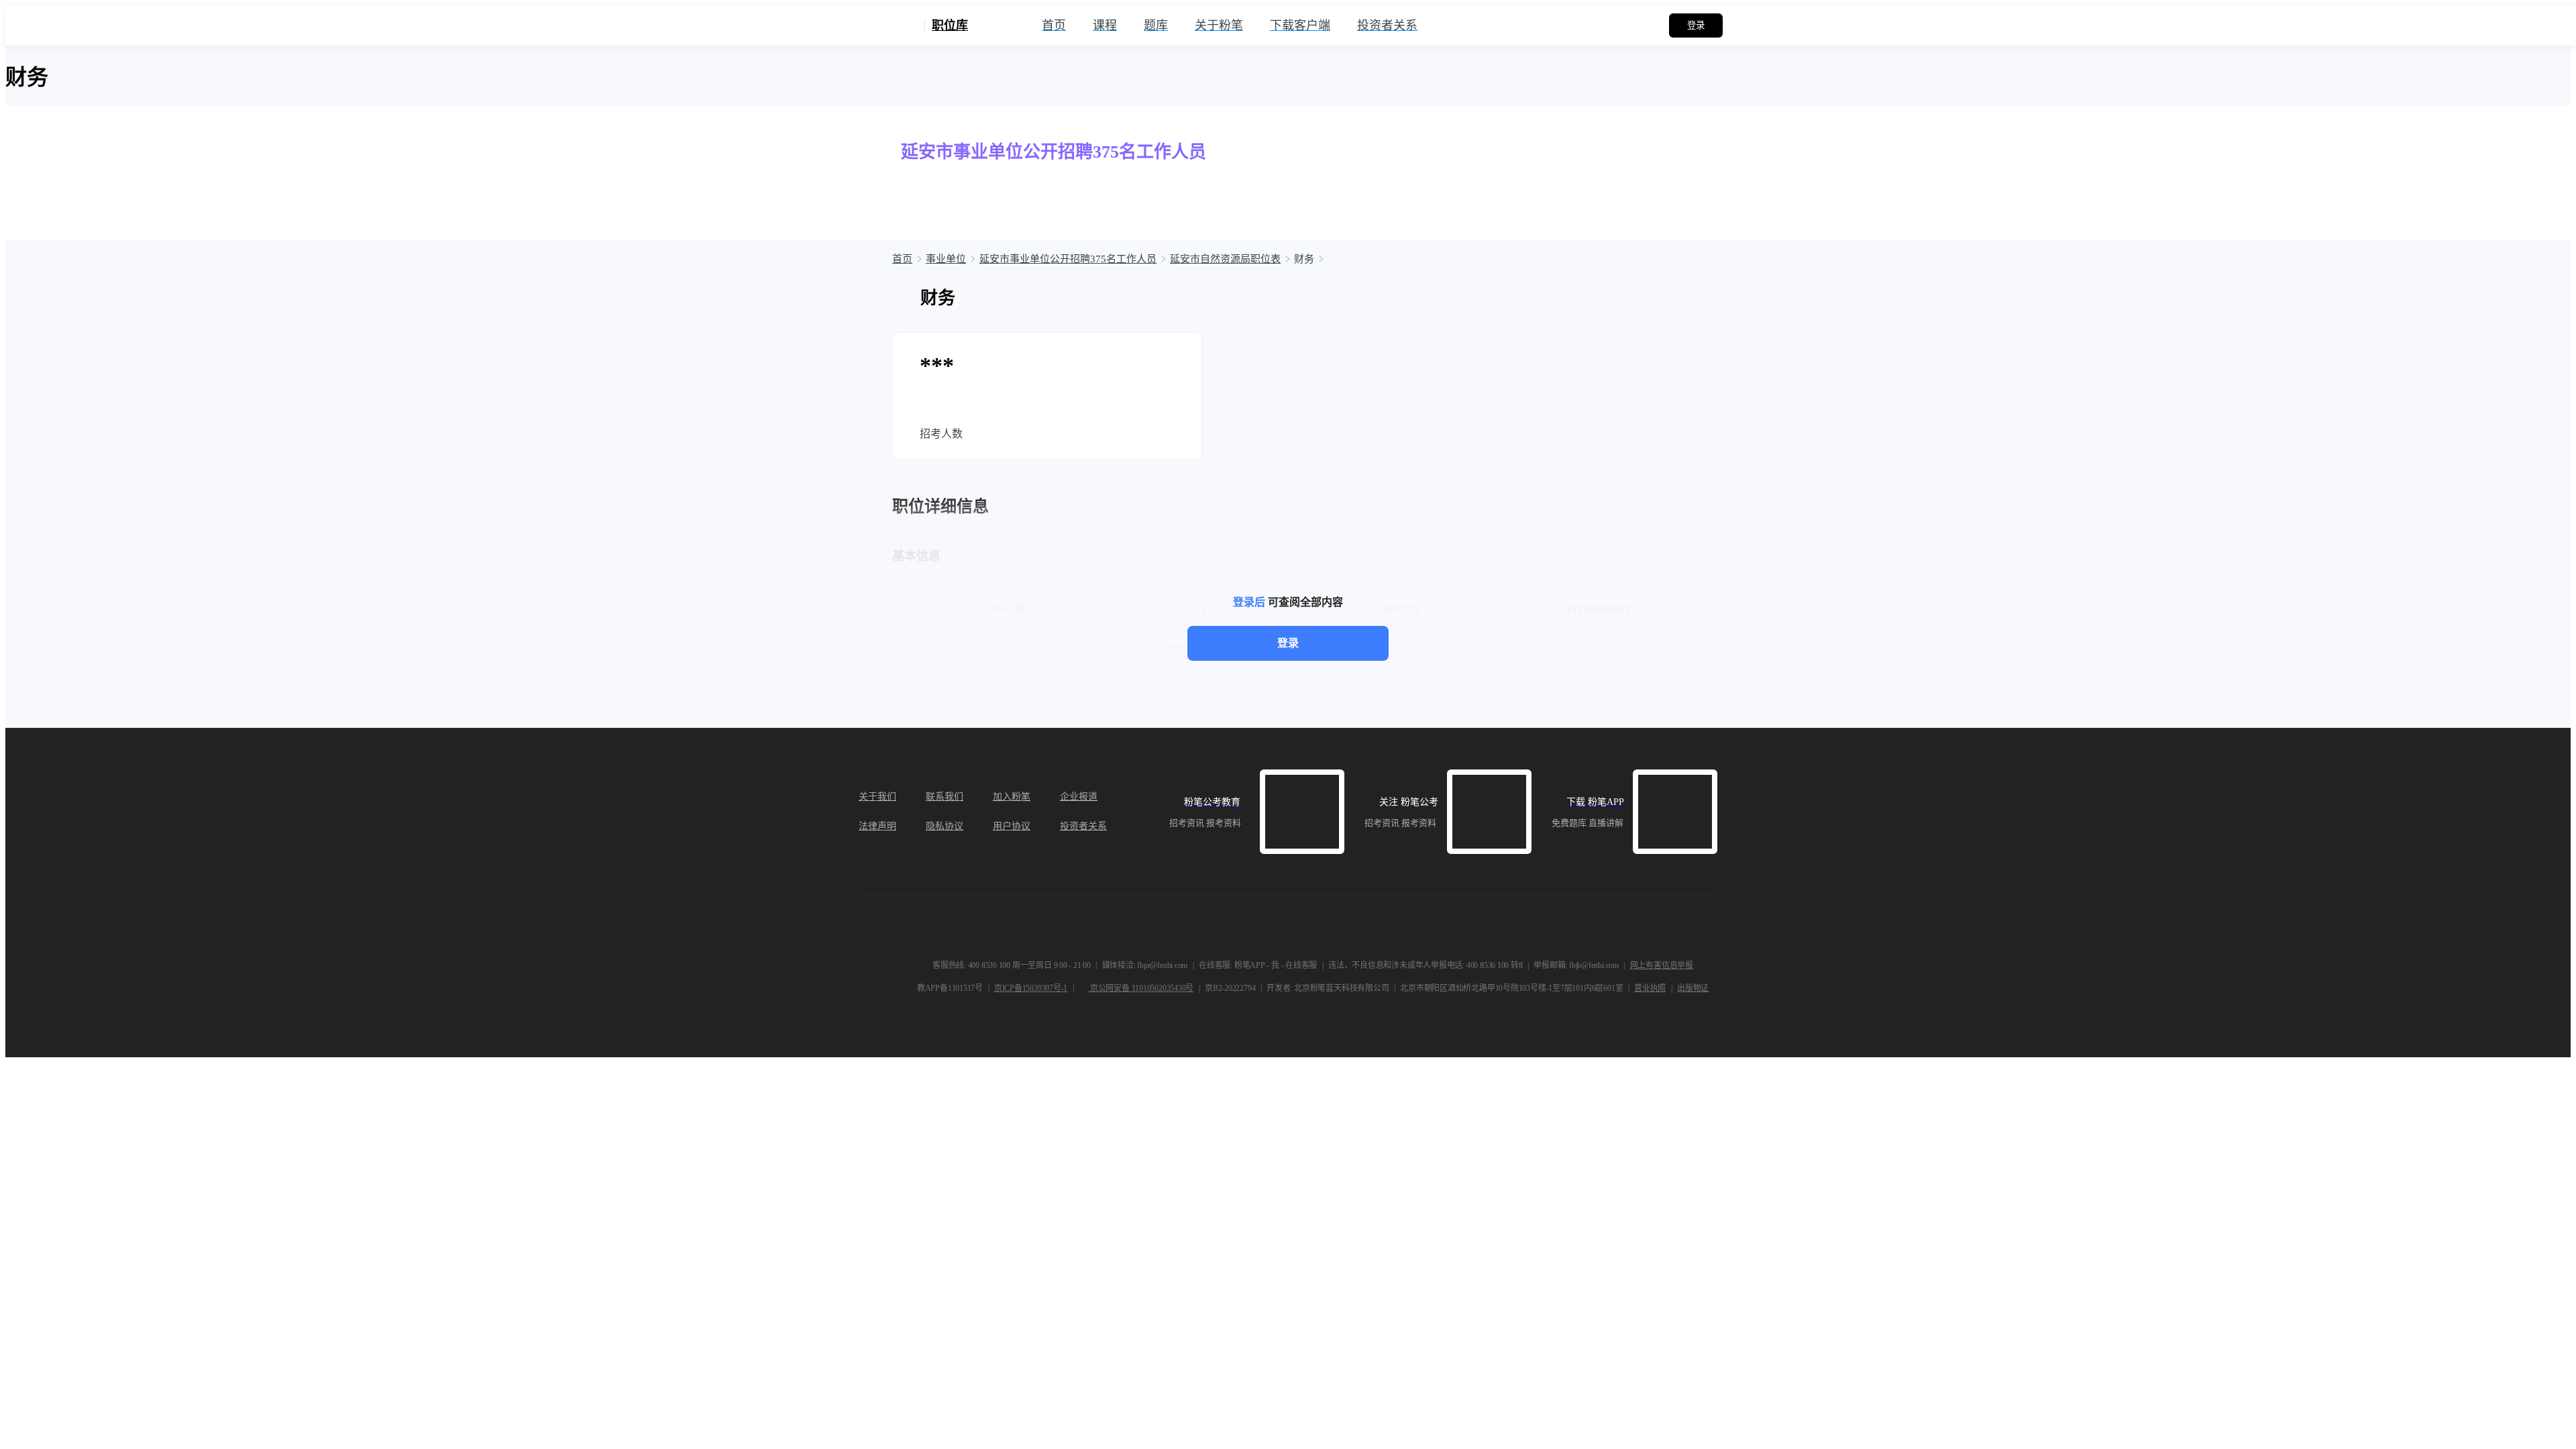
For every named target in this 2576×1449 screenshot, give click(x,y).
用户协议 (1012, 826)
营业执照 (1650, 988)
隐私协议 (945, 826)
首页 (902, 259)
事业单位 (946, 259)
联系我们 (945, 797)
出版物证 (1693, 988)
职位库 (950, 25)
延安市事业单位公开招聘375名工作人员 (1068, 259)
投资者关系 (1083, 826)
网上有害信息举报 (1662, 965)
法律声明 (877, 826)
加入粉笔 (1012, 797)
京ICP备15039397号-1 (1031, 988)
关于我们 (877, 797)
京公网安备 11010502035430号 (1141, 988)
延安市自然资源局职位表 (1225, 259)
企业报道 (1079, 797)
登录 (1288, 643)
